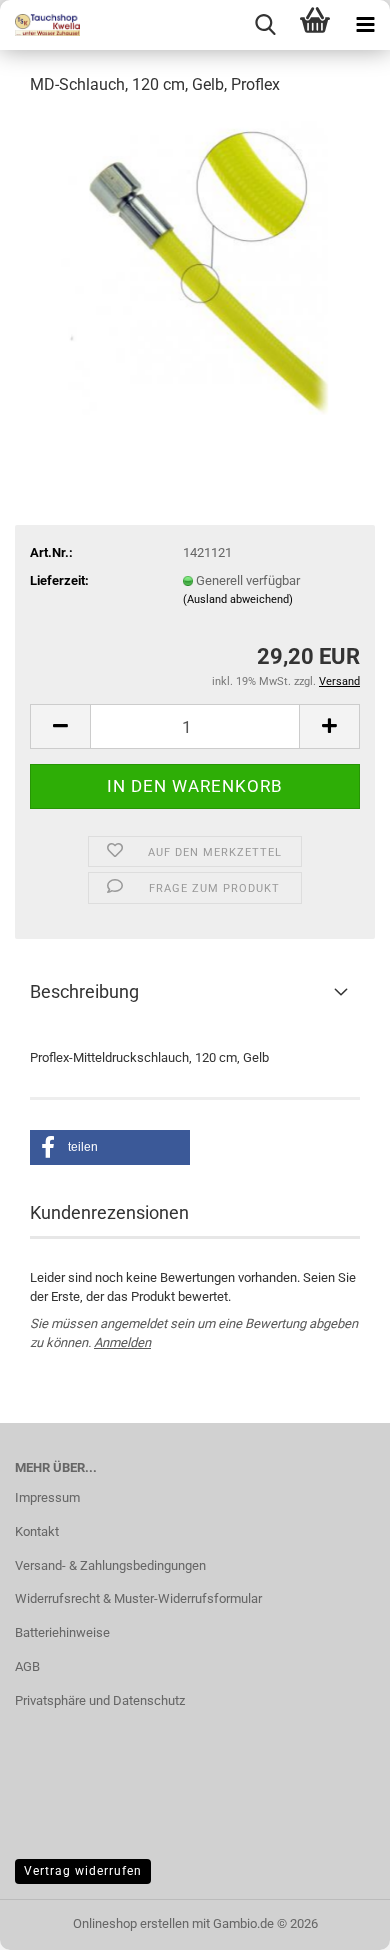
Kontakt (37, 1531)
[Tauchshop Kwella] (40, 25)
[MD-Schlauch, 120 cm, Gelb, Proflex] (195, 263)
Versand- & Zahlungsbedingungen (110, 1565)
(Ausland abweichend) (238, 599)
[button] (60, 726)
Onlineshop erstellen (131, 1923)
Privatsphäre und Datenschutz (100, 1700)
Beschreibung (84, 991)
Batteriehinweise (62, 1632)
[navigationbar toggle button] (365, 25)
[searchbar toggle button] (265, 25)
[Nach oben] (335, 1920)
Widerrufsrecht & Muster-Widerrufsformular (138, 1598)
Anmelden (122, 1342)
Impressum (47, 1497)
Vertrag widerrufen (83, 1871)
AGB (27, 1666)
